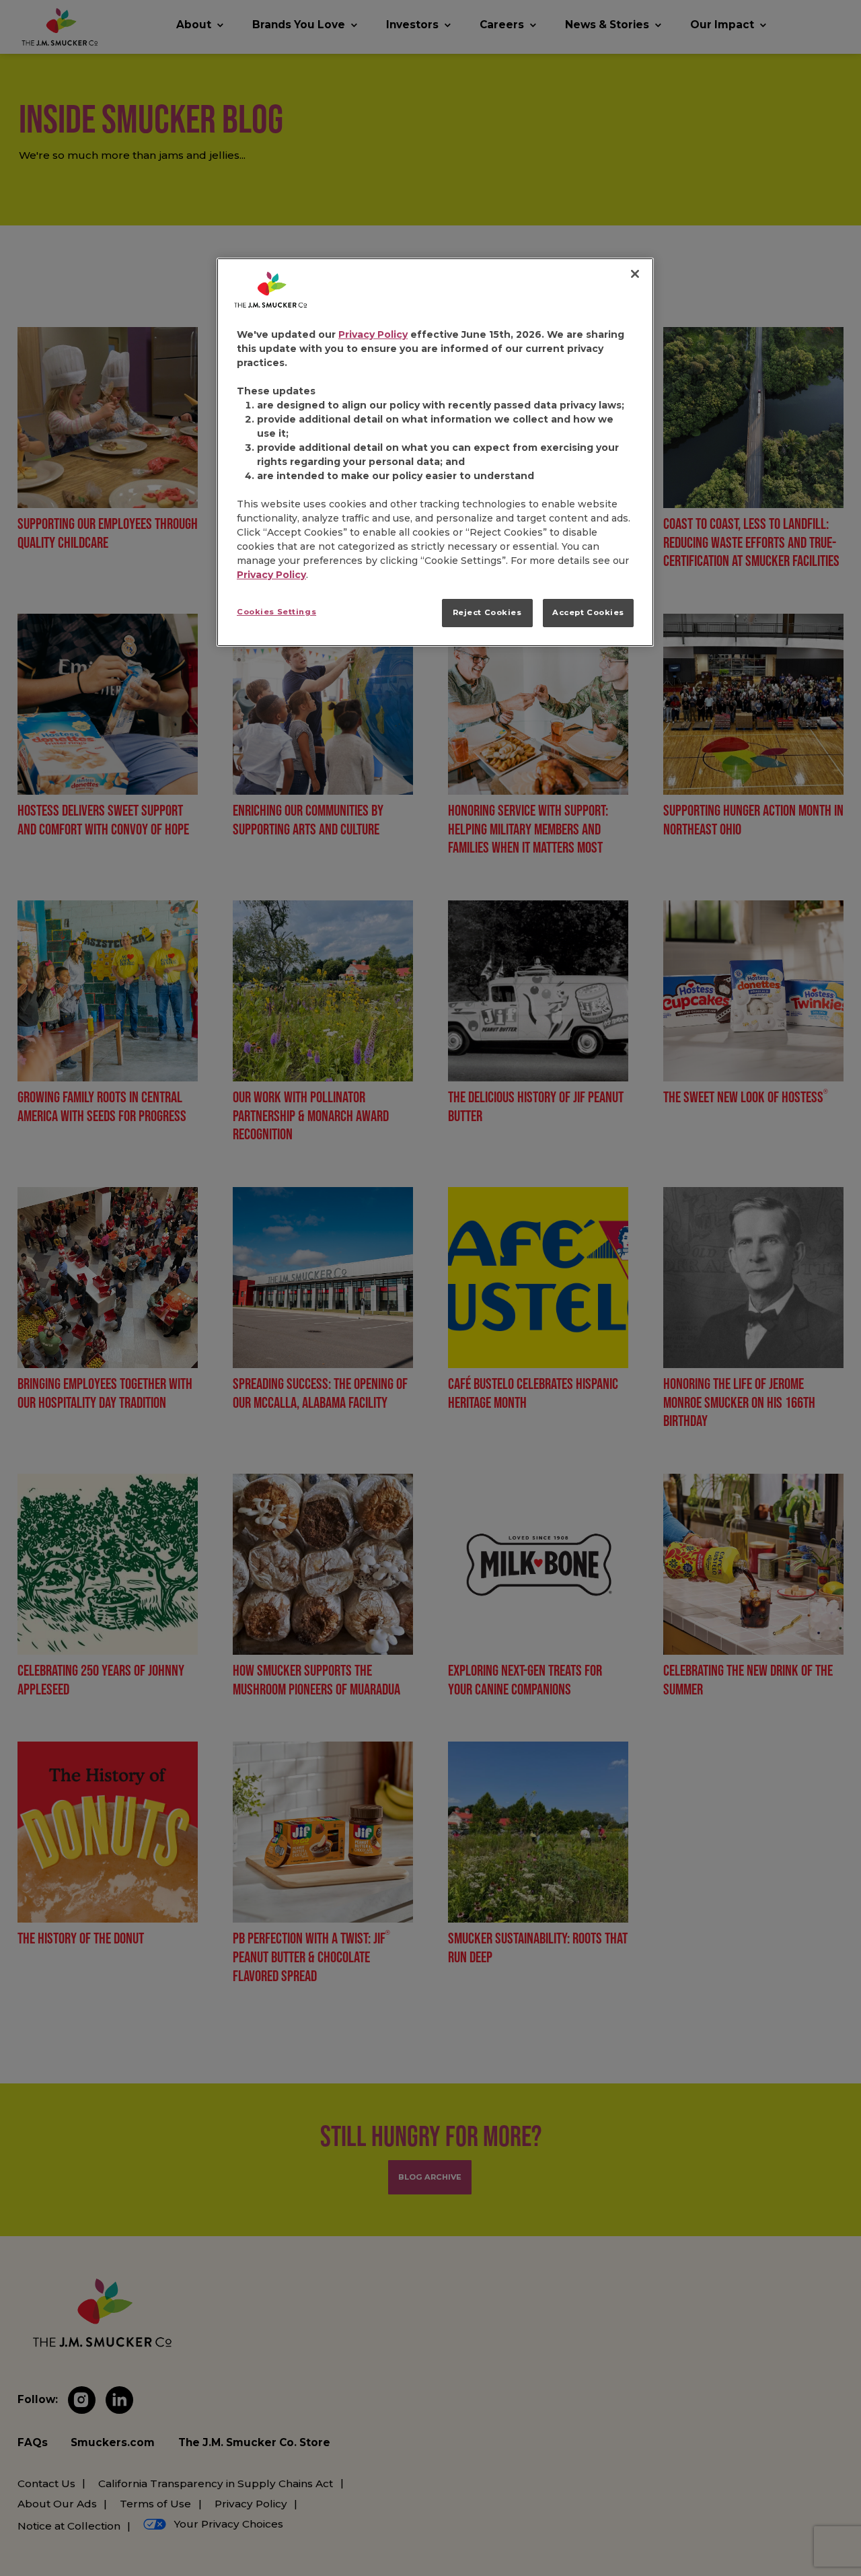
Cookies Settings (276, 612)
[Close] (635, 274)
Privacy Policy (373, 334)
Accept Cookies (588, 612)
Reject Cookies (487, 612)
